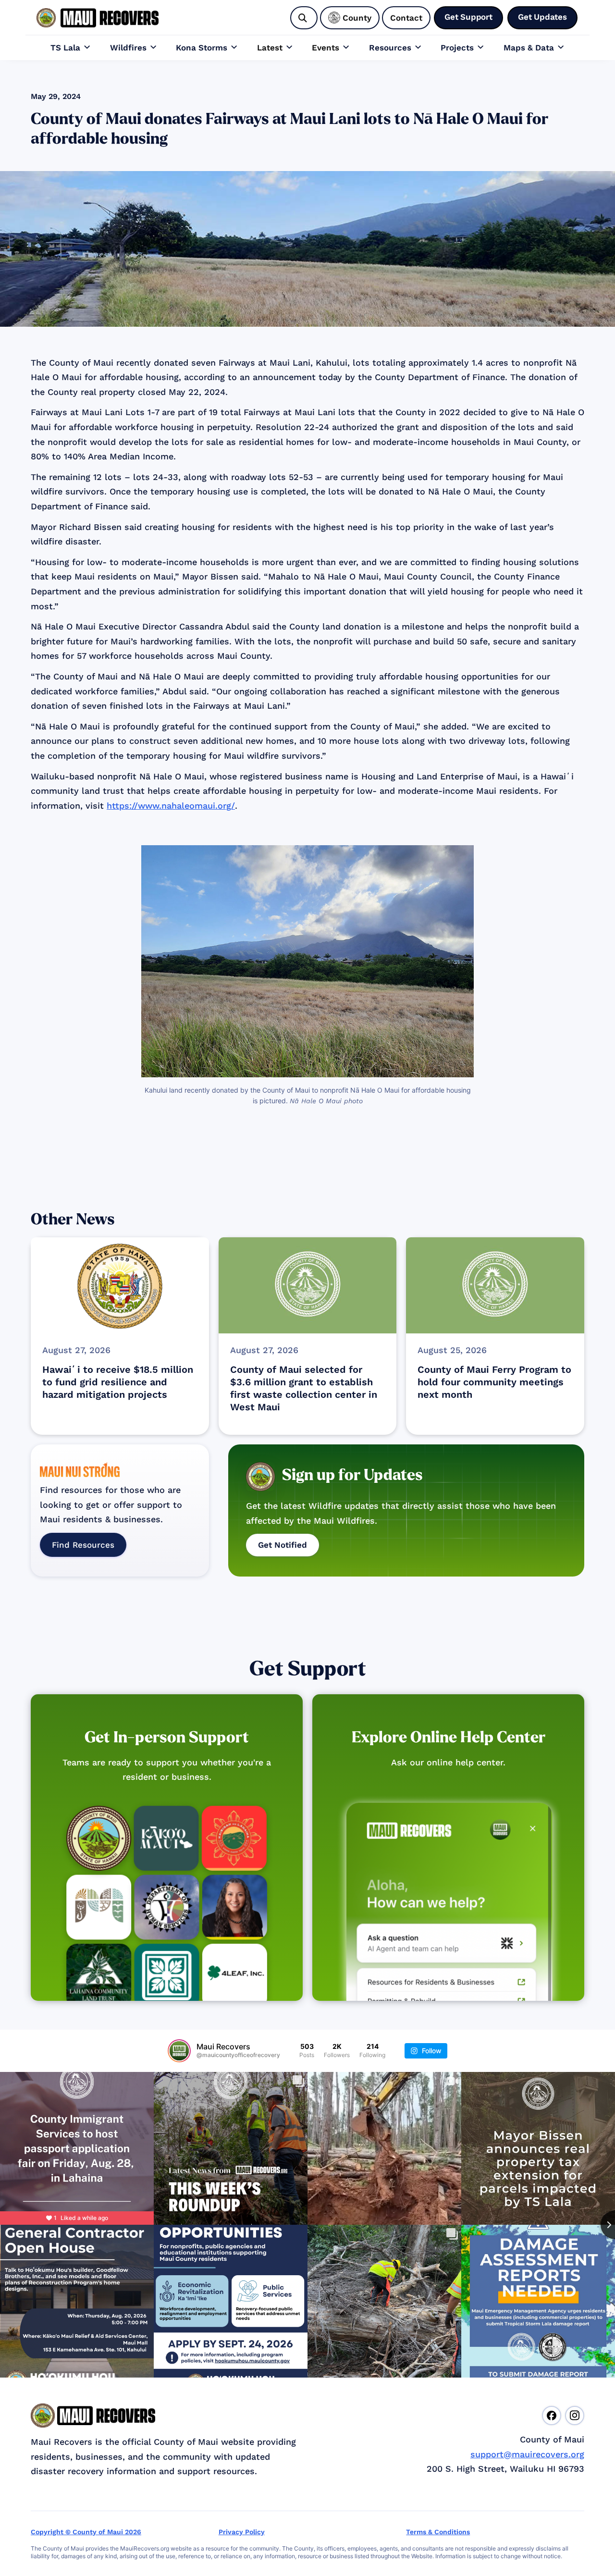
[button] (71, 48)
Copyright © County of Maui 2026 (86, 2532)
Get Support (308, 1669)
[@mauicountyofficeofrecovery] (179, 2051)
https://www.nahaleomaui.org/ (171, 806)
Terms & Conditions (438, 2532)
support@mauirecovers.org (527, 2454)
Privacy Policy (242, 2532)
